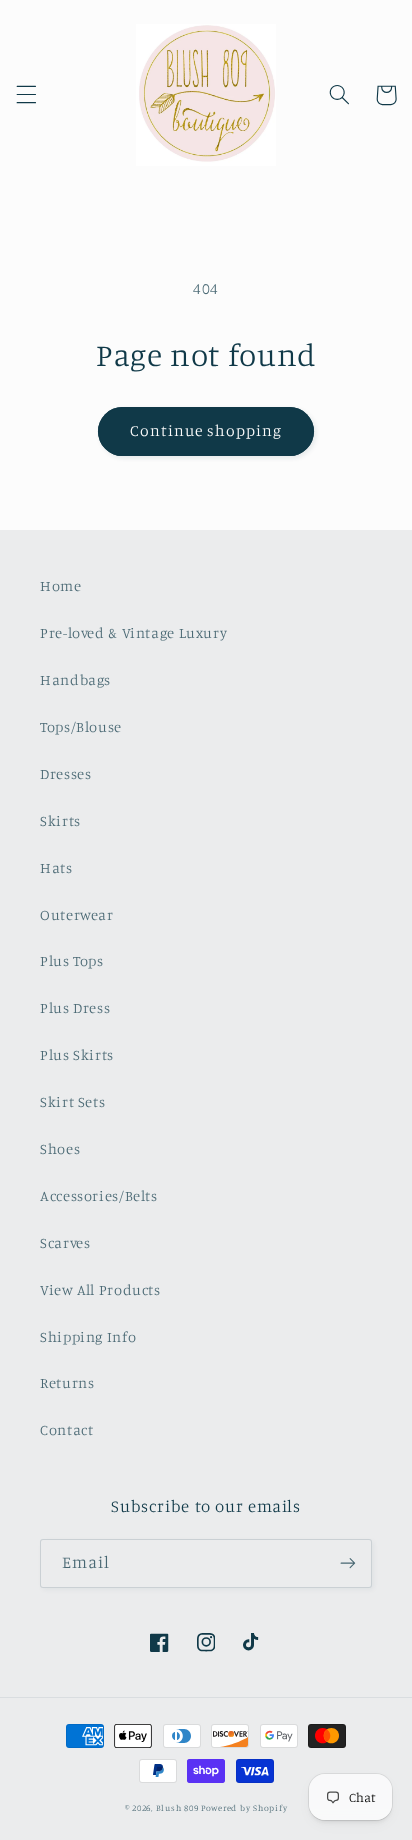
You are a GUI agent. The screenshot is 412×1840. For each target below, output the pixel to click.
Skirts (60, 820)
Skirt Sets (72, 1101)
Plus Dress (75, 1007)
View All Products (100, 1289)
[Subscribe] (348, 1563)
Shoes (60, 1148)
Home (61, 585)
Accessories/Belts (99, 1195)
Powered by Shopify (244, 1807)
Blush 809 (177, 1807)
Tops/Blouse (81, 726)
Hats (56, 867)
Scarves (65, 1242)
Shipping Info (88, 1336)
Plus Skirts (77, 1054)
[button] (26, 95)
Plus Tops (72, 960)
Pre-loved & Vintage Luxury (133, 632)
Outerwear (77, 914)
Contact (66, 1429)
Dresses (65, 773)
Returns (67, 1382)
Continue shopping (206, 430)
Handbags (75, 679)
